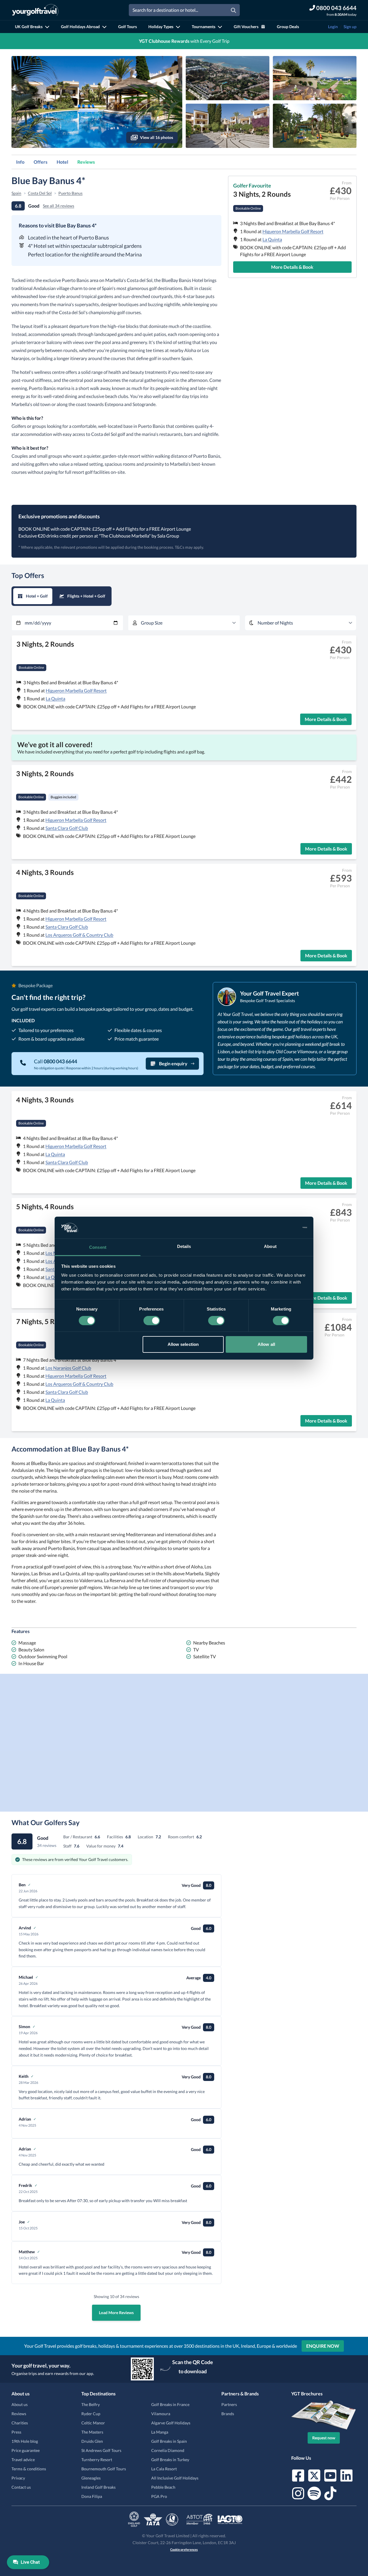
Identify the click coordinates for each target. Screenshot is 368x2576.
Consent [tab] (98, 1247)
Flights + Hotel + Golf (86, 596)
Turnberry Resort (97, 2460)
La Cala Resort (164, 2469)
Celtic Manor (93, 2423)
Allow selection (183, 1344)
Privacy (18, 2478)
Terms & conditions (29, 2469)
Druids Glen (92, 2441)
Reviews (86, 162)
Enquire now (323, 2346)
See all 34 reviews (59, 206)
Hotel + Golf (37, 596)
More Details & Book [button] (292, 267)
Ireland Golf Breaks (98, 2487)
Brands (228, 2414)
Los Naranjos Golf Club (68, 1368)
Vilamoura (161, 2414)
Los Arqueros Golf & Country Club (79, 935)
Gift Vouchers (246, 27)
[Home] (35, 10)
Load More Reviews (116, 2313)
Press (16, 2432)
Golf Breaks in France (170, 2404)
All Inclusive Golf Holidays (175, 2478)
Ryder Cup (91, 2414)
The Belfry (91, 2404)
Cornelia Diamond (168, 2450)
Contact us (21, 2487)
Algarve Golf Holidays (171, 2423)
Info (20, 162)
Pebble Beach (163, 2487)
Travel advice (23, 2460)
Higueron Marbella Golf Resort (293, 231)
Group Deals (288, 27)
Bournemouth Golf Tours (104, 2469)
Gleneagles (91, 2478)
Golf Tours (128, 27)
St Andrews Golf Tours (101, 2450)
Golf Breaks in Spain (169, 2441)
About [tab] (270, 1246)
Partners (229, 2404)
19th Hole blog (25, 2441)
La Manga (160, 2432)
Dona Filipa (92, 2496)
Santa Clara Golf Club (67, 828)
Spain (16, 193)
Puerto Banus (70, 193)
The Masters (92, 2432)
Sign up (350, 27)
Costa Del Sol (40, 193)
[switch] (152, 1321)
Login (333, 27)
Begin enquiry (173, 1063)
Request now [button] (324, 2438)
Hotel (62, 162)
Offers (41, 162)
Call (55, 1061)
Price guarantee (26, 2450)
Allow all (266, 1344)
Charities (20, 2423)
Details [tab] (184, 1246)
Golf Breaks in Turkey (170, 2460)
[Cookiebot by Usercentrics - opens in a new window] (282, 1228)
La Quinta (272, 239)
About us (20, 2404)
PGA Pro (159, 2496)
